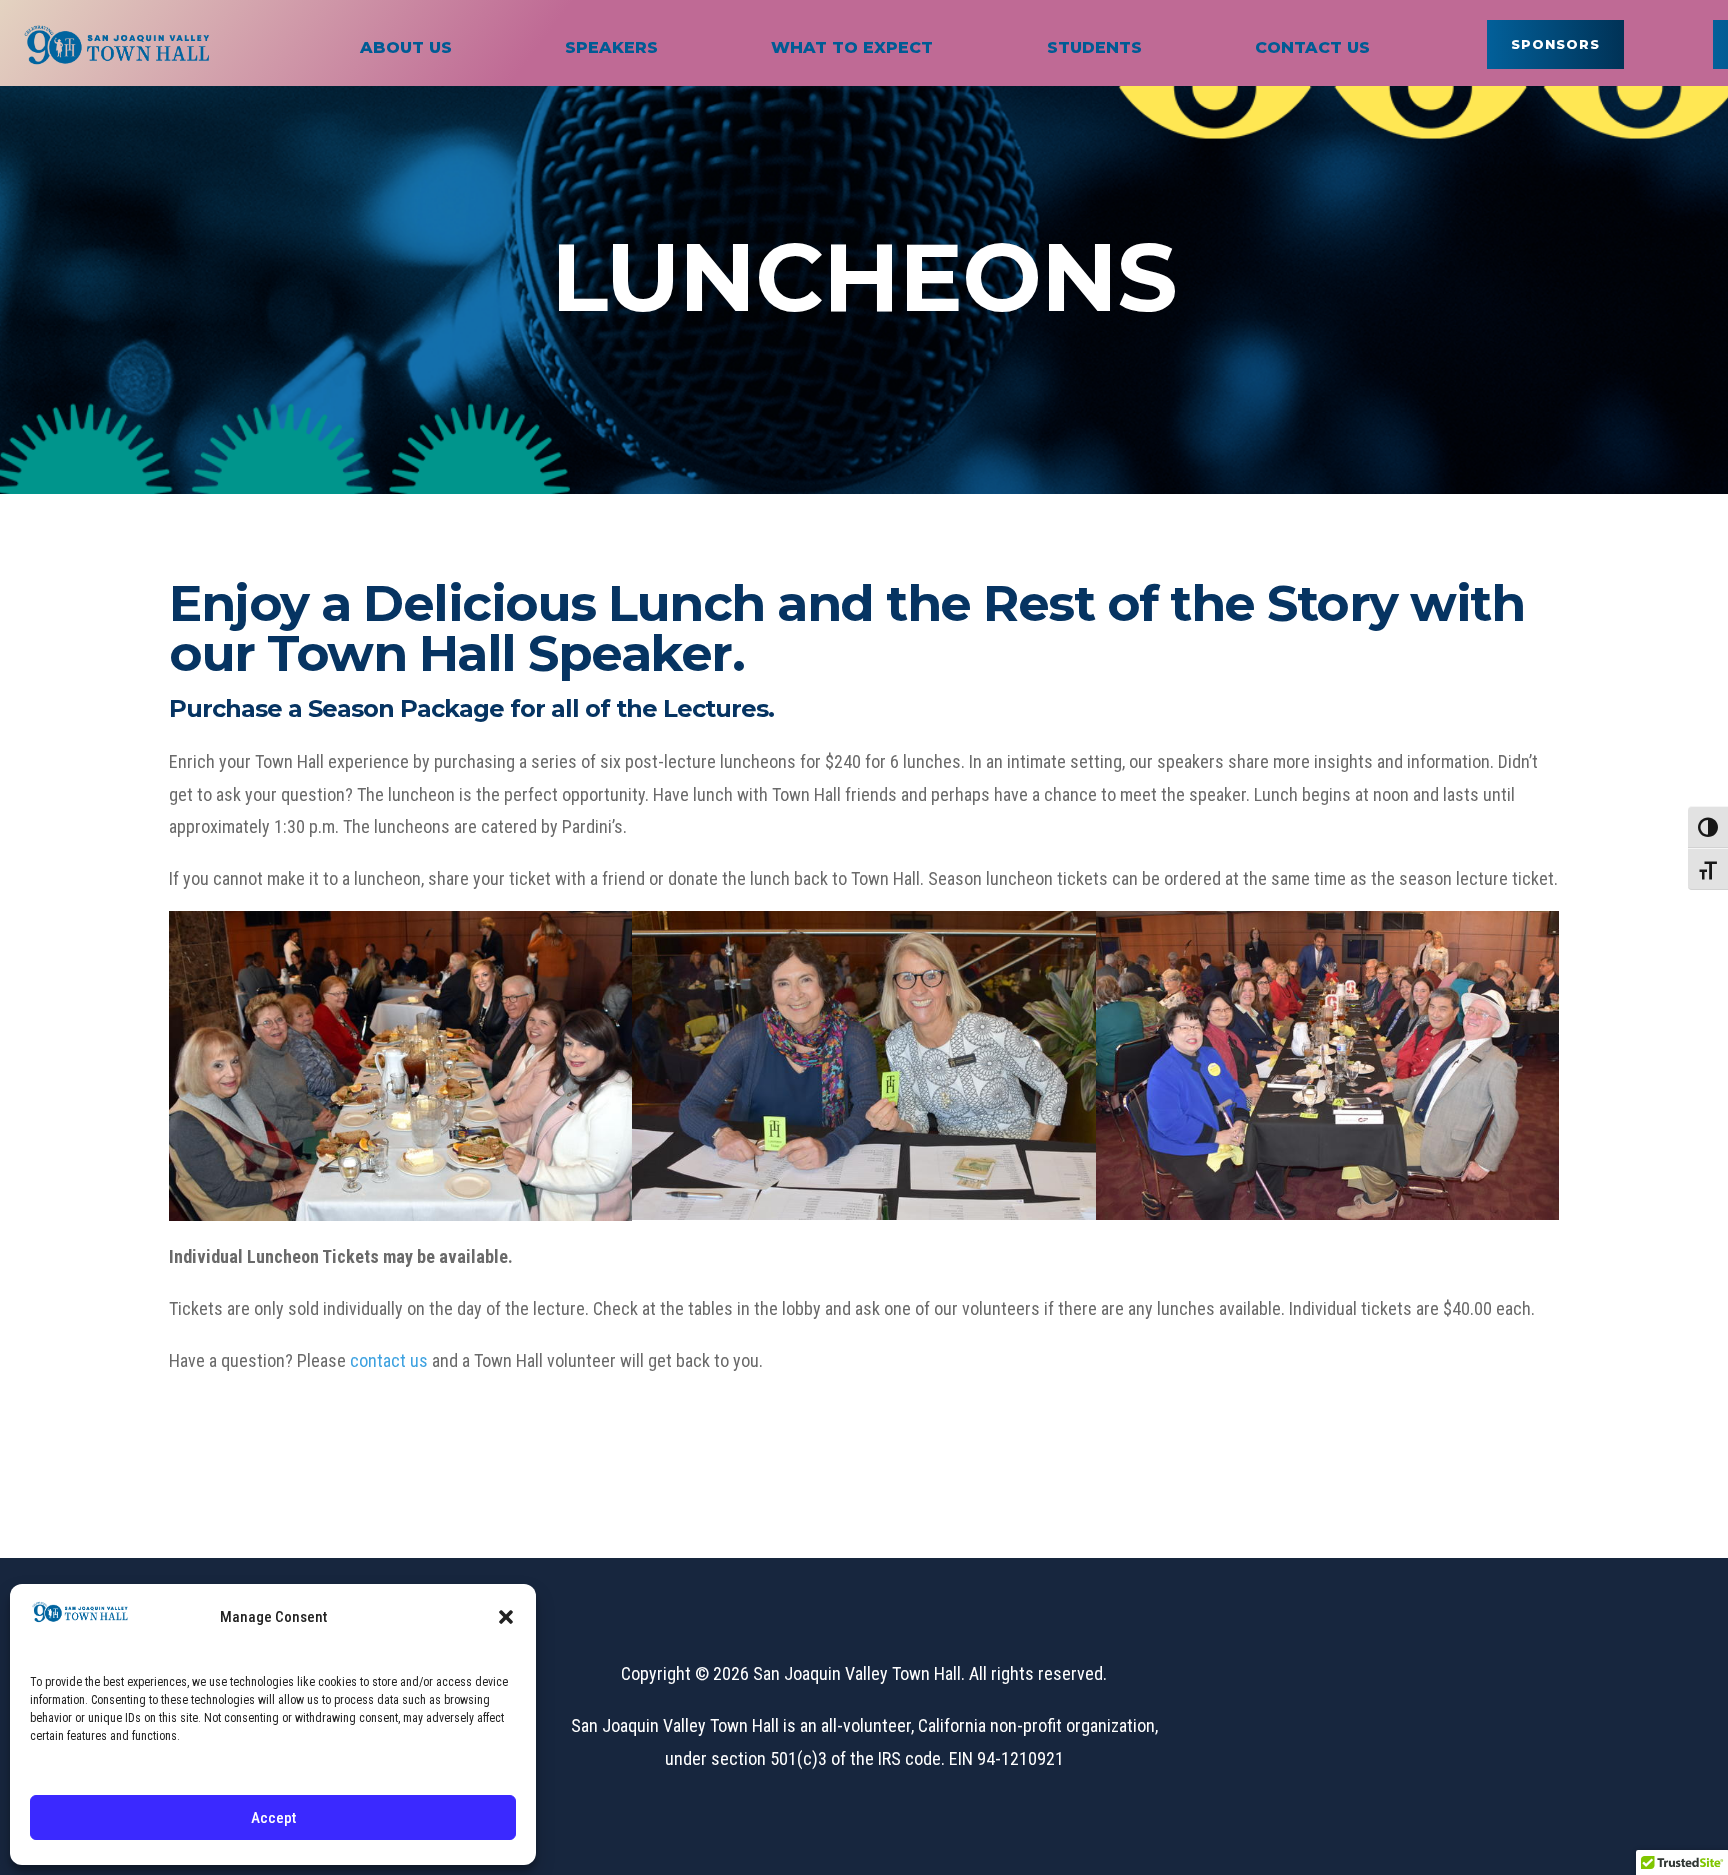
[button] (506, 1617)
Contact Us (1312, 47)
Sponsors (1555, 44)
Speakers (611, 47)
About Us (406, 47)
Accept (273, 1818)
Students (1094, 47)
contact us (389, 1360)
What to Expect (852, 47)
